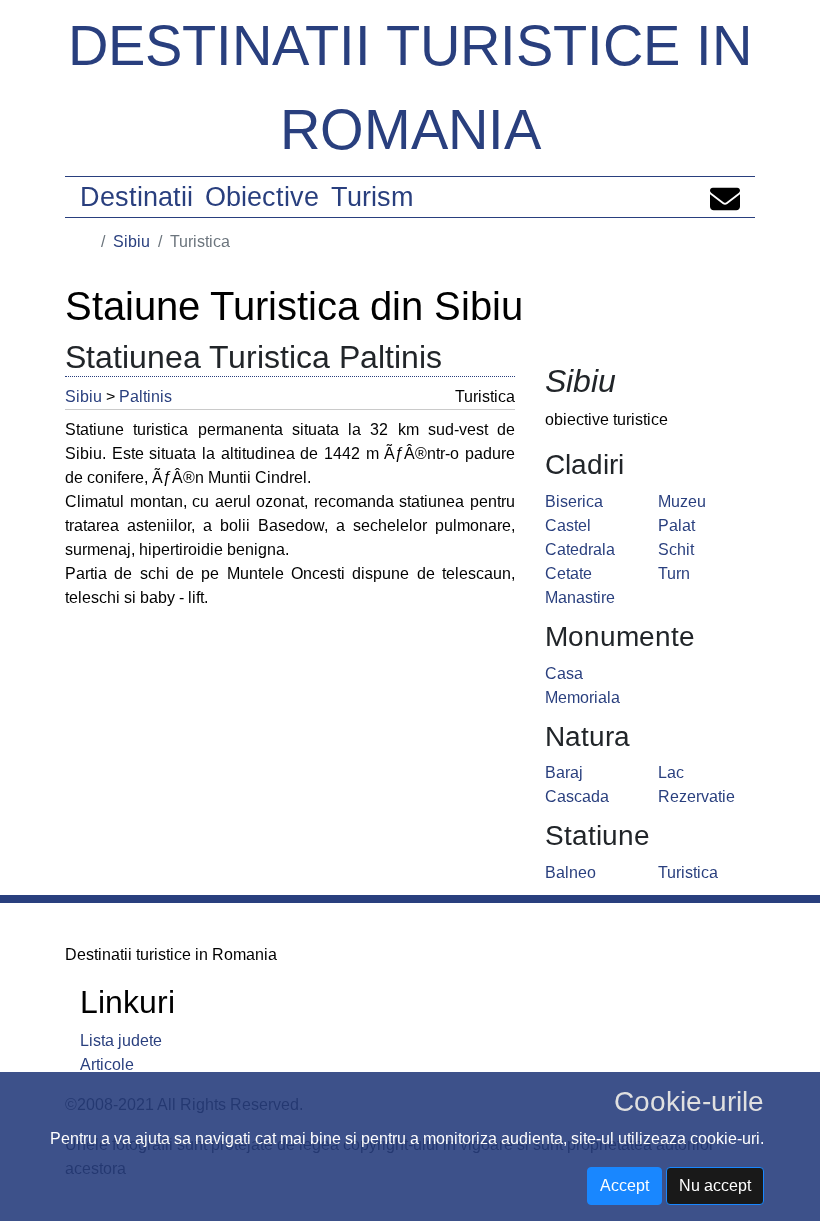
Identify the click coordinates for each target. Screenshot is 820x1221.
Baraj (564, 772)
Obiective (262, 197)
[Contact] (725, 197)
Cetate (568, 573)
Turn (674, 573)
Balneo (570, 872)
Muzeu (682, 501)
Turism (372, 197)
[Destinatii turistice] (87, 241)
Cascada (577, 796)
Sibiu (131, 241)
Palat (676, 525)
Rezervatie (696, 796)
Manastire (580, 597)
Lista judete (121, 1040)
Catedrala (580, 549)
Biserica (574, 501)
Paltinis (145, 396)
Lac (671, 772)
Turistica (688, 872)
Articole (107, 1064)
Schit (676, 549)
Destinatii (136, 197)
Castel (568, 525)
